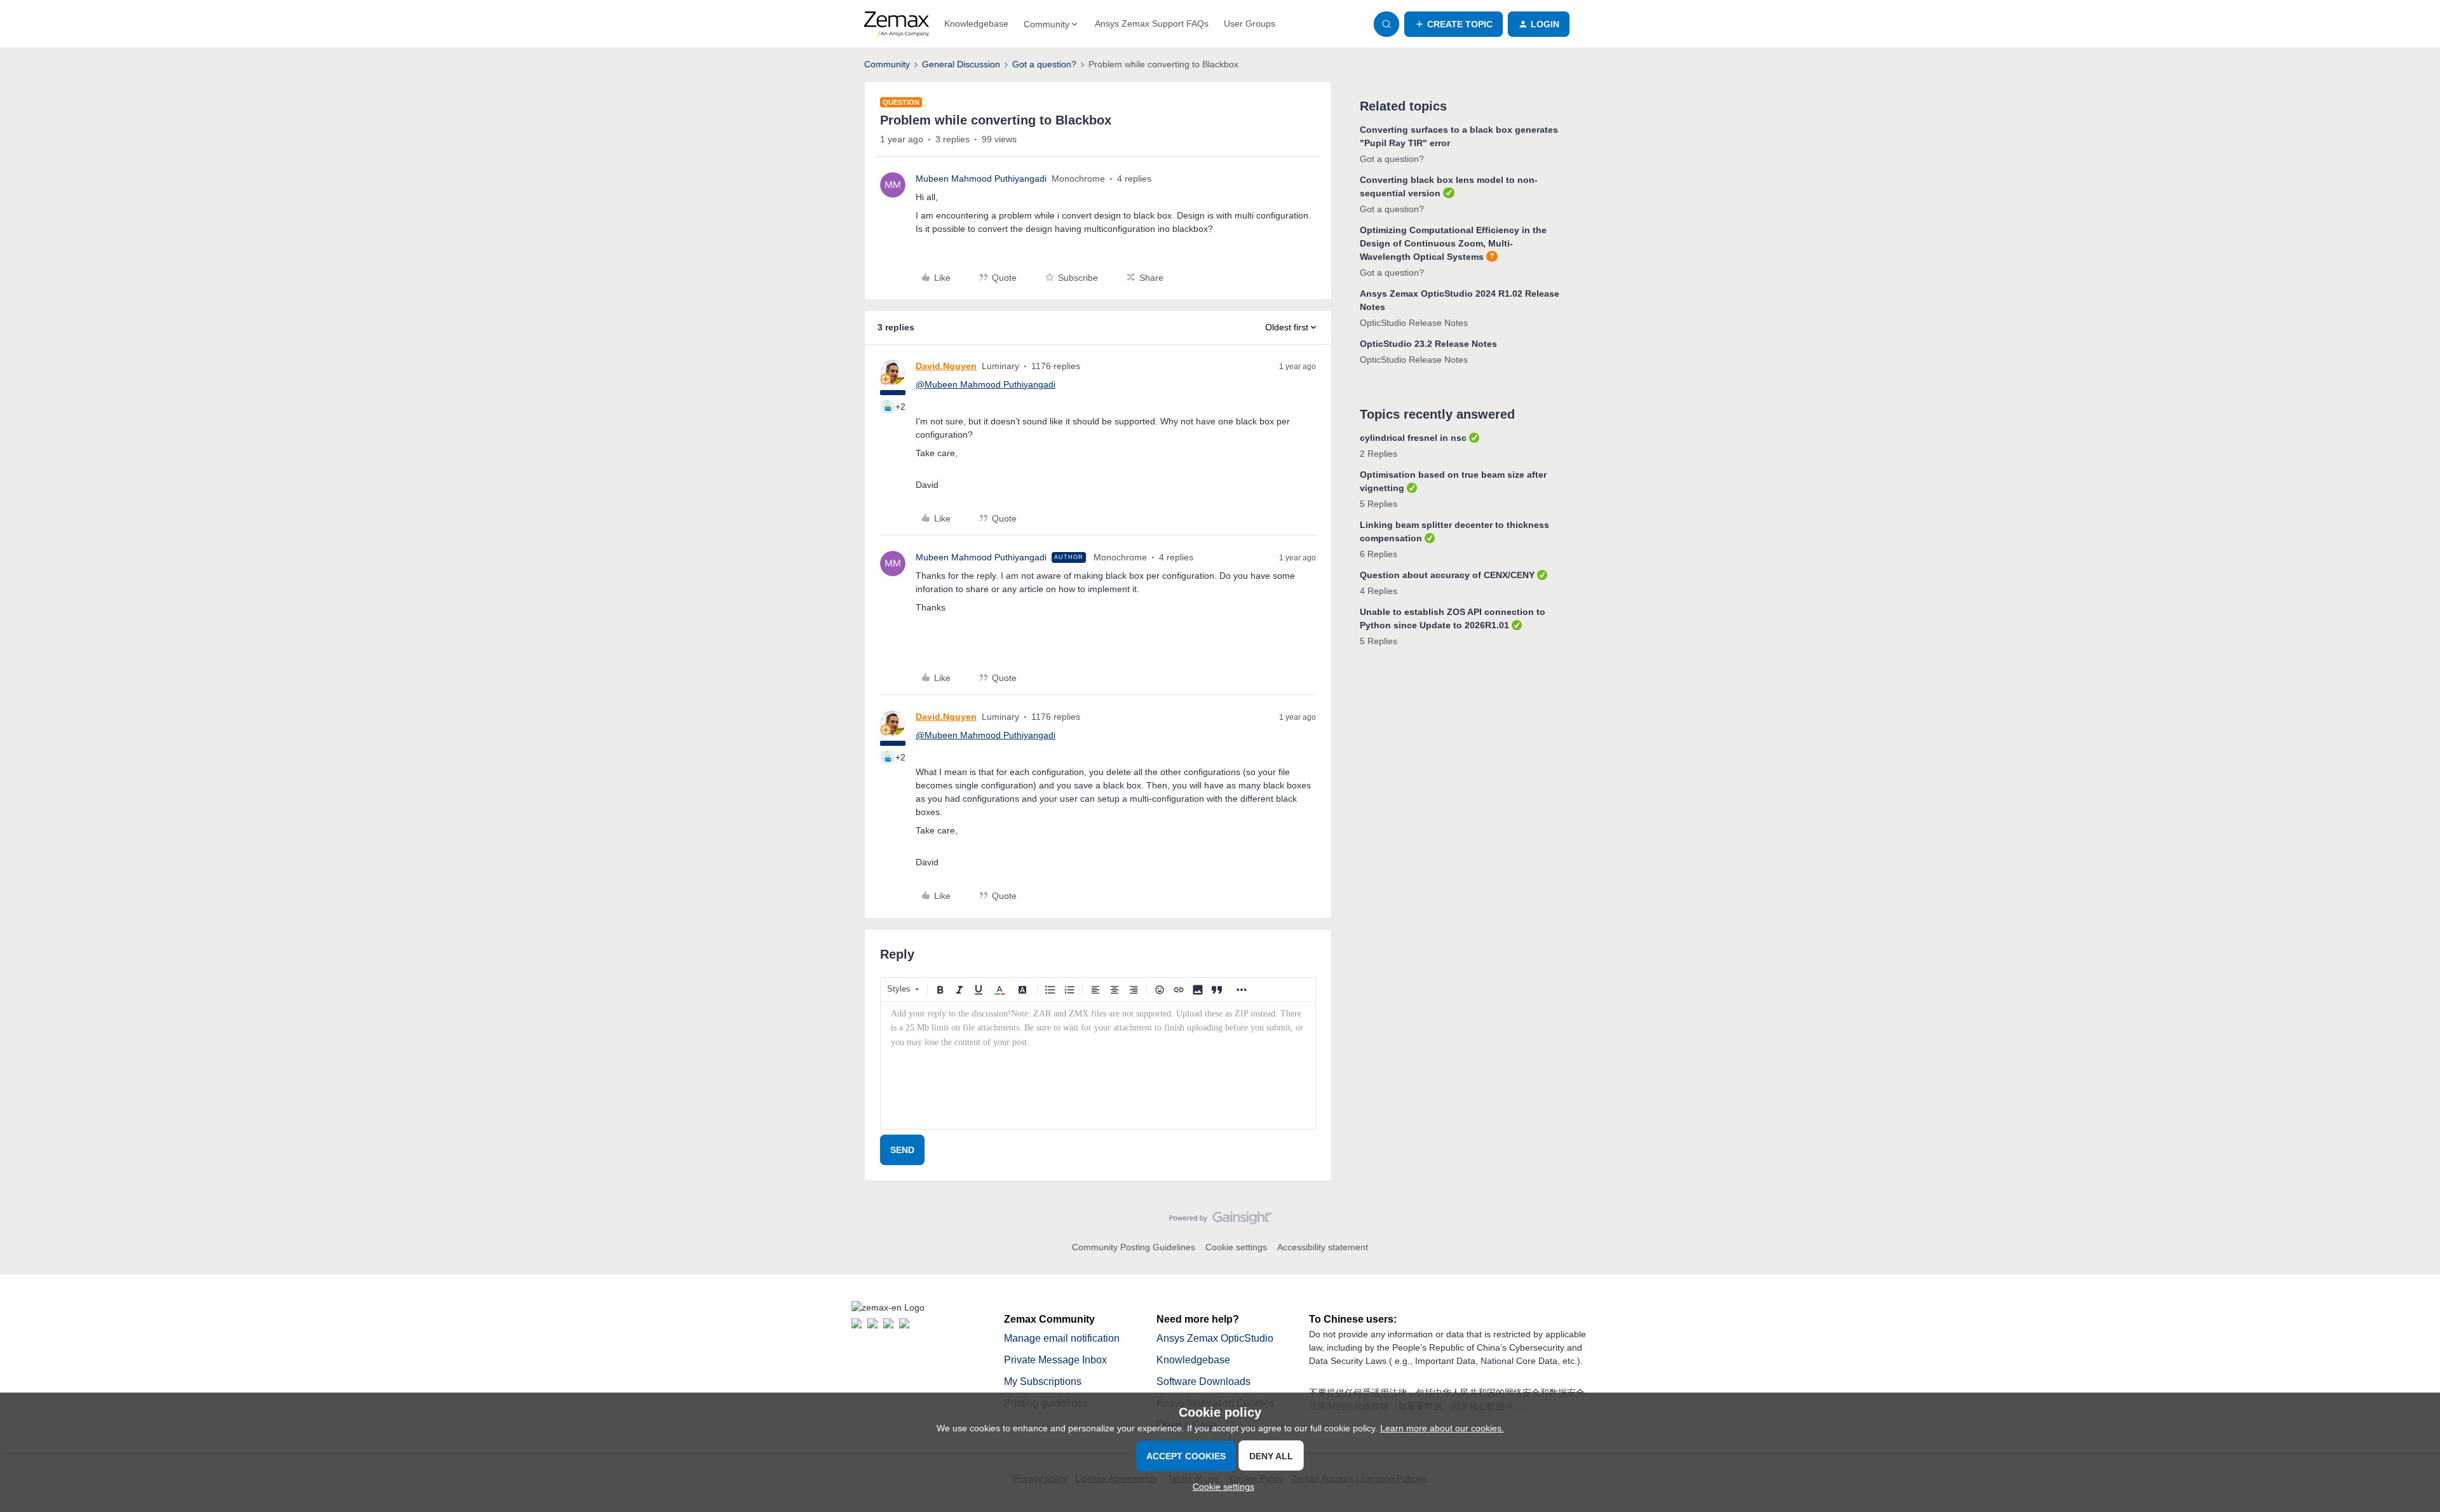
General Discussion (961, 64)
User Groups (1250, 24)
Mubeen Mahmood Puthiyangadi (981, 179)
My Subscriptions (1043, 1381)
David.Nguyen (946, 366)
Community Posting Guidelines (1134, 1247)
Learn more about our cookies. (1442, 1428)
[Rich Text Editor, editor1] (1098, 1065)
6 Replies (1379, 554)
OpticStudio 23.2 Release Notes (1428, 344)
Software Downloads (1203, 1381)
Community (887, 64)
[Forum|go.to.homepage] (897, 24)
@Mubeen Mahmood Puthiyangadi (986, 384)
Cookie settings (1236, 1247)
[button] (1454, 24)
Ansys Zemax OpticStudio (1215, 1338)
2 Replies (1379, 454)
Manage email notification (1062, 1338)
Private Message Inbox (1055, 1360)
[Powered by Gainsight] (1220, 1221)
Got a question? (1044, 64)
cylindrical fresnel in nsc (1413, 438)
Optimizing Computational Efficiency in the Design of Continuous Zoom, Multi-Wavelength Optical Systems (1453, 243)
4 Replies (1379, 591)
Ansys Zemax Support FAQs (1152, 24)
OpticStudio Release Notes (1414, 323)
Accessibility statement (1323, 1247)
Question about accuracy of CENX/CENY (1447, 575)
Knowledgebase (976, 24)
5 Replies (1379, 504)
